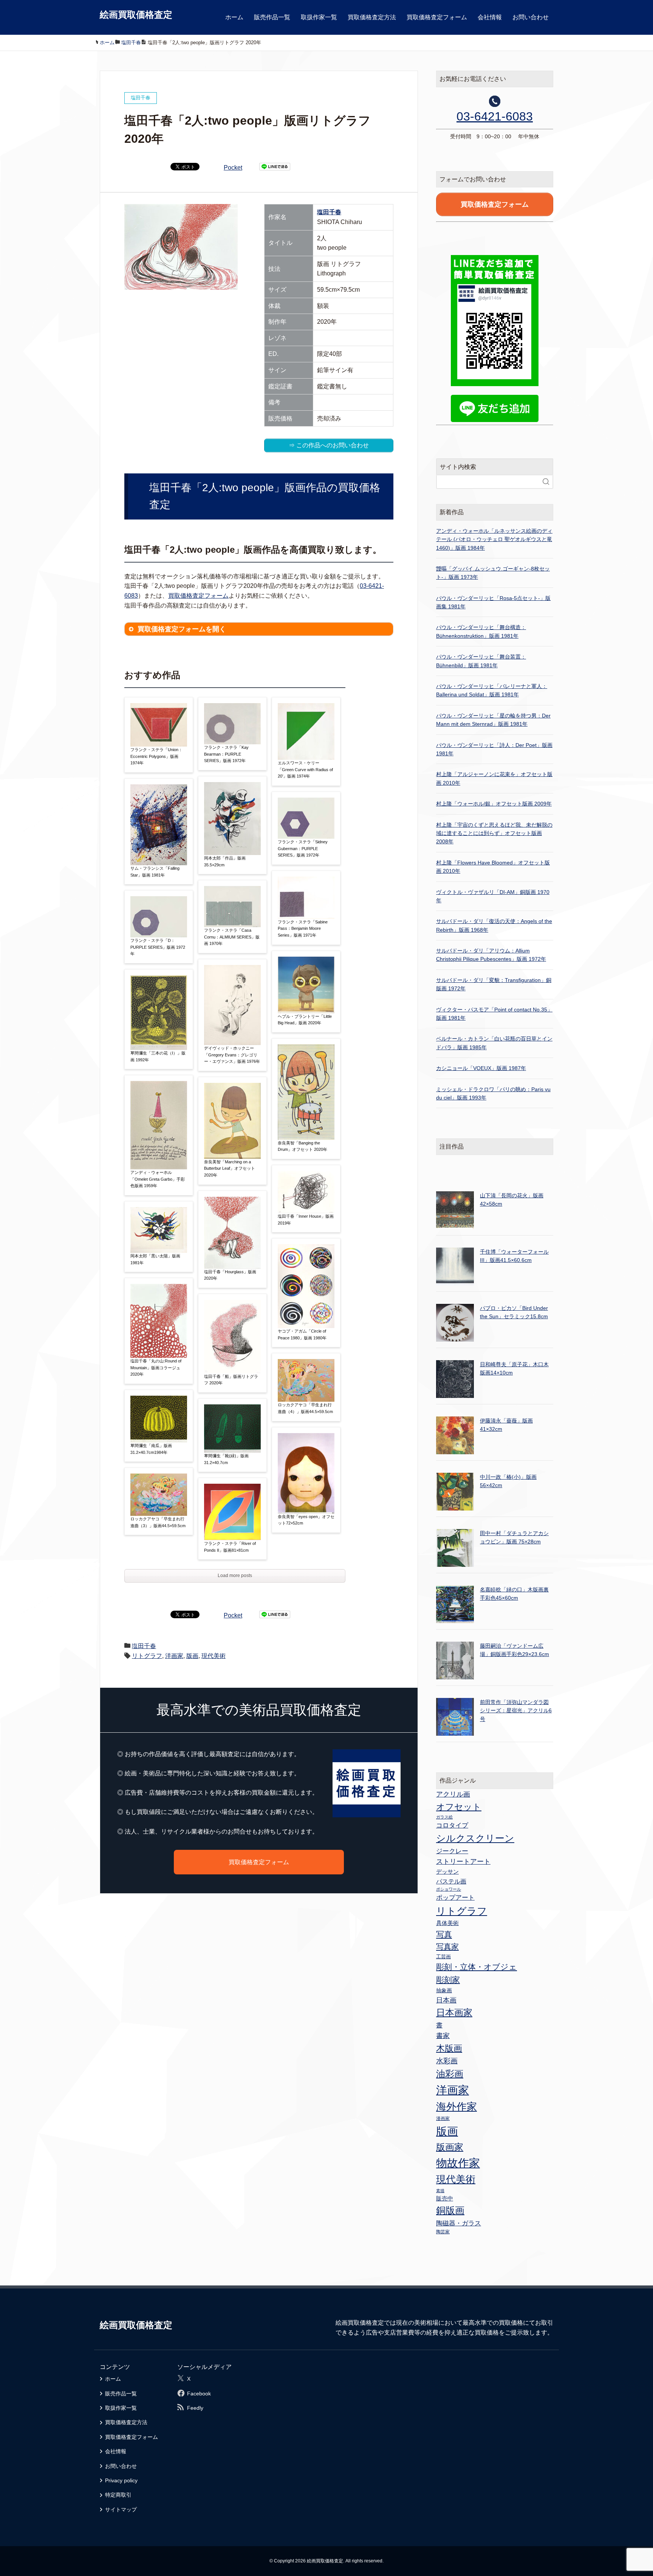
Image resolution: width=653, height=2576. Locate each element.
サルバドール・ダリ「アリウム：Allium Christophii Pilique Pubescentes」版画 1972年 (491, 955)
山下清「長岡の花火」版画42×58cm (512, 1200)
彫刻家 (448, 1980)
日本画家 (454, 2012)
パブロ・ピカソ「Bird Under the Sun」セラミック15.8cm (514, 1312)
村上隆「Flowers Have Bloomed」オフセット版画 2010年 (493, 867)
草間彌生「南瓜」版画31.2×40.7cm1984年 (151, 1449)
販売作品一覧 (272, 17)
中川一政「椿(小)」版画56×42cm (508, 1481)
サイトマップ (121, 2510)
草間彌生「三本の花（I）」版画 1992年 (158, 1056)
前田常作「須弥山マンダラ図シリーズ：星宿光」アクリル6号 (516, 1711)
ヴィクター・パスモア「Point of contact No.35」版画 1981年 (494, 1014)
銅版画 (450, 2210)
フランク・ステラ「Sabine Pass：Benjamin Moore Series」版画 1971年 (303, 929)
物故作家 (458, 2163)
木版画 (449, 2048)
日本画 (446, 2000)
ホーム (234, 17)
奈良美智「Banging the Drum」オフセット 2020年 (303, 1146)
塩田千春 (329, 212)
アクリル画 (453, 1794)
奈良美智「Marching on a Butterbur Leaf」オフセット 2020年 (230, 1168)
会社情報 (490, 17)
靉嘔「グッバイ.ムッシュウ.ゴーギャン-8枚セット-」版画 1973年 (493, 573)
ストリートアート (463, 1862)
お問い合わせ (531, 17)
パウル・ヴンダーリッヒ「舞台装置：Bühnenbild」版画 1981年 (481, 661)
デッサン (447, 1872)
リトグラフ (147, 1656)
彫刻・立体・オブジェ (477, 1967)
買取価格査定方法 (372, 17)
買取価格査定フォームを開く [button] (182, 629)
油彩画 (450, 2074)
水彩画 (447, 2061)
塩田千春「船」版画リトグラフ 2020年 (231, 1380)
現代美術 (214, 1656)
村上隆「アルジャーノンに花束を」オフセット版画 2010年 (494, 778)
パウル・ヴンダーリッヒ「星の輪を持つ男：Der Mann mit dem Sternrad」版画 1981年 (493, 720)
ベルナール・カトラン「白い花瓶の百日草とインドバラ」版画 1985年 (494, 1043)
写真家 (447, 1947)
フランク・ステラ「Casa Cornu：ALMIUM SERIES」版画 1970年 (232, 937)
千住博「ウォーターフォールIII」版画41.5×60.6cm (514, 1256)
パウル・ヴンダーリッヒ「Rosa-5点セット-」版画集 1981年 (493, 602)
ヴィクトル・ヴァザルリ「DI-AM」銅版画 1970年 (493, 896)
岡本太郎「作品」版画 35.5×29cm (225, 861)
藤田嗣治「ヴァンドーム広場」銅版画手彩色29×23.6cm (515, 1650)
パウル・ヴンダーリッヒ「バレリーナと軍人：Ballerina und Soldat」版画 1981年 (492, 690)
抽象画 (444, 1990)
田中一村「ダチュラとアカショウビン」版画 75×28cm (514, 1537)
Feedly (195, 2408)
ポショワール (449, 1889)
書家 (443, 2036)
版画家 (450, 2147)
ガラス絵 (444, 1817)
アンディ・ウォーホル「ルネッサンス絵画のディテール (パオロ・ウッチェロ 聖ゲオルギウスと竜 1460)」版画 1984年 (494, 539)
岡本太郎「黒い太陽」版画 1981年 (155, 1259)
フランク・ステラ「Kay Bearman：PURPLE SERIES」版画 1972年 (226, 754)
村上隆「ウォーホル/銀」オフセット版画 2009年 (494, 804)
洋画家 (174, 1656)
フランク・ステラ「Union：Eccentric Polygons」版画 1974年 (156, 756)
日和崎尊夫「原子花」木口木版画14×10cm (514, 1368)
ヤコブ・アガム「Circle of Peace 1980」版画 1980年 (302, 1334)
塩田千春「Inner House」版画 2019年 (306, 1220)
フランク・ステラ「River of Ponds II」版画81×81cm (230, 1547)
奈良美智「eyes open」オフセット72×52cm (306, 1520)
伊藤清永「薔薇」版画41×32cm (506, 1425)
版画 (192, 1656)
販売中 (445, 2198)
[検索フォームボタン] (546, 482)
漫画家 (443, 2118)
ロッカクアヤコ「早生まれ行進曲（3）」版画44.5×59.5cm (158, 1522)
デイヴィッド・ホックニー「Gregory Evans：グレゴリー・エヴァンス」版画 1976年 (232, 1055)
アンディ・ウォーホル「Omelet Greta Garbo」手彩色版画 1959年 (158, 1179)
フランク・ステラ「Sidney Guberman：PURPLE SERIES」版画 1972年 (303, 848)
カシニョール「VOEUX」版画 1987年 (481, 1068)
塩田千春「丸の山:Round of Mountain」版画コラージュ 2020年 (156, 1368)
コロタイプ (452, 1825)
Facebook (199, 2394)
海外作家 (456, 2107)
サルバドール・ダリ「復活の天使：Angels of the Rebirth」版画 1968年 (494, 925)
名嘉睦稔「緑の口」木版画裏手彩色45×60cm (514, 1594)
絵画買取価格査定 (136, 15)
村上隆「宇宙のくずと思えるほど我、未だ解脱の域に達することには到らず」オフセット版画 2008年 (494, 833)
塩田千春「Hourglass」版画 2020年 (230, 1275)
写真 (444, 1934)
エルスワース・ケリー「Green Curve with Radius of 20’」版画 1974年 (305, 769)
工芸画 (443, 1957)
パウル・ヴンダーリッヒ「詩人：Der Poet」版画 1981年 (494, 749)
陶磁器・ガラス (459, 2223)
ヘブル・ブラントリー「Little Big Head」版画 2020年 (305, 1020)
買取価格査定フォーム (437, 17)
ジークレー (452, 1851)
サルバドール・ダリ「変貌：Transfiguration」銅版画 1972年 (494, 984)
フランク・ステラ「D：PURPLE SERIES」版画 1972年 (158, 947)
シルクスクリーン (475, 1838)
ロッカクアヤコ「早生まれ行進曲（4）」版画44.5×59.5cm (305, 1408)
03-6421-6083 (495, 116)
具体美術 (447, 1923)
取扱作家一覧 (319, 17)
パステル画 (451, 1881)
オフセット (459, 1807)
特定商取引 (118, 2495)
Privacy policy (121, 2480)
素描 (440, 2191)
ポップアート (455, 1897)
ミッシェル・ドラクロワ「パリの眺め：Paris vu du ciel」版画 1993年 (493, 1093)
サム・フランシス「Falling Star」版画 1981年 (155, 872)
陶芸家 (443, 2232)
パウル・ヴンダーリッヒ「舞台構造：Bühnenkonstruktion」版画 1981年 (481, 631)
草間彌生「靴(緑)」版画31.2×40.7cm (226, 1459)
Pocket (233, 168)
